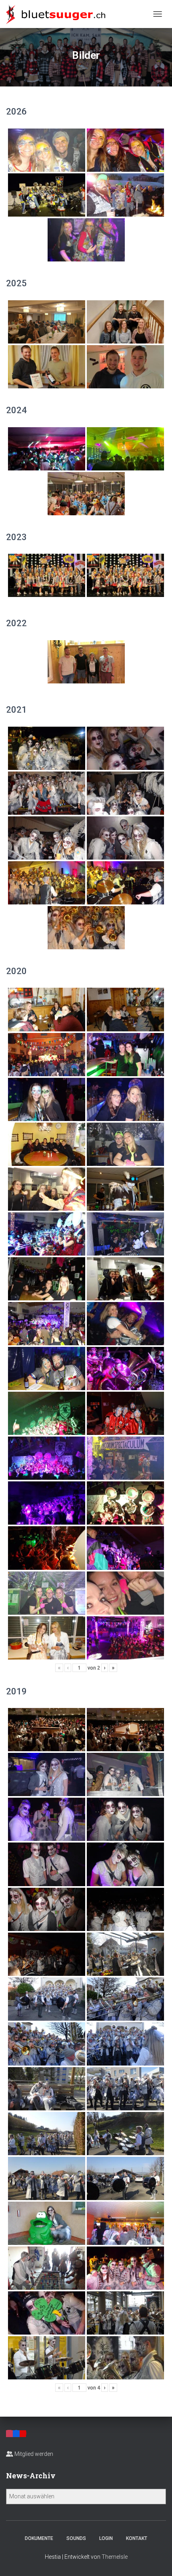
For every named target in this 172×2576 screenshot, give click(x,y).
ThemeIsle (115, 2557)
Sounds (76, 2538)
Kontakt (137, 2538)
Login (106, 2538)
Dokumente (39, 2538)
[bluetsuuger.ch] (59, 14)
